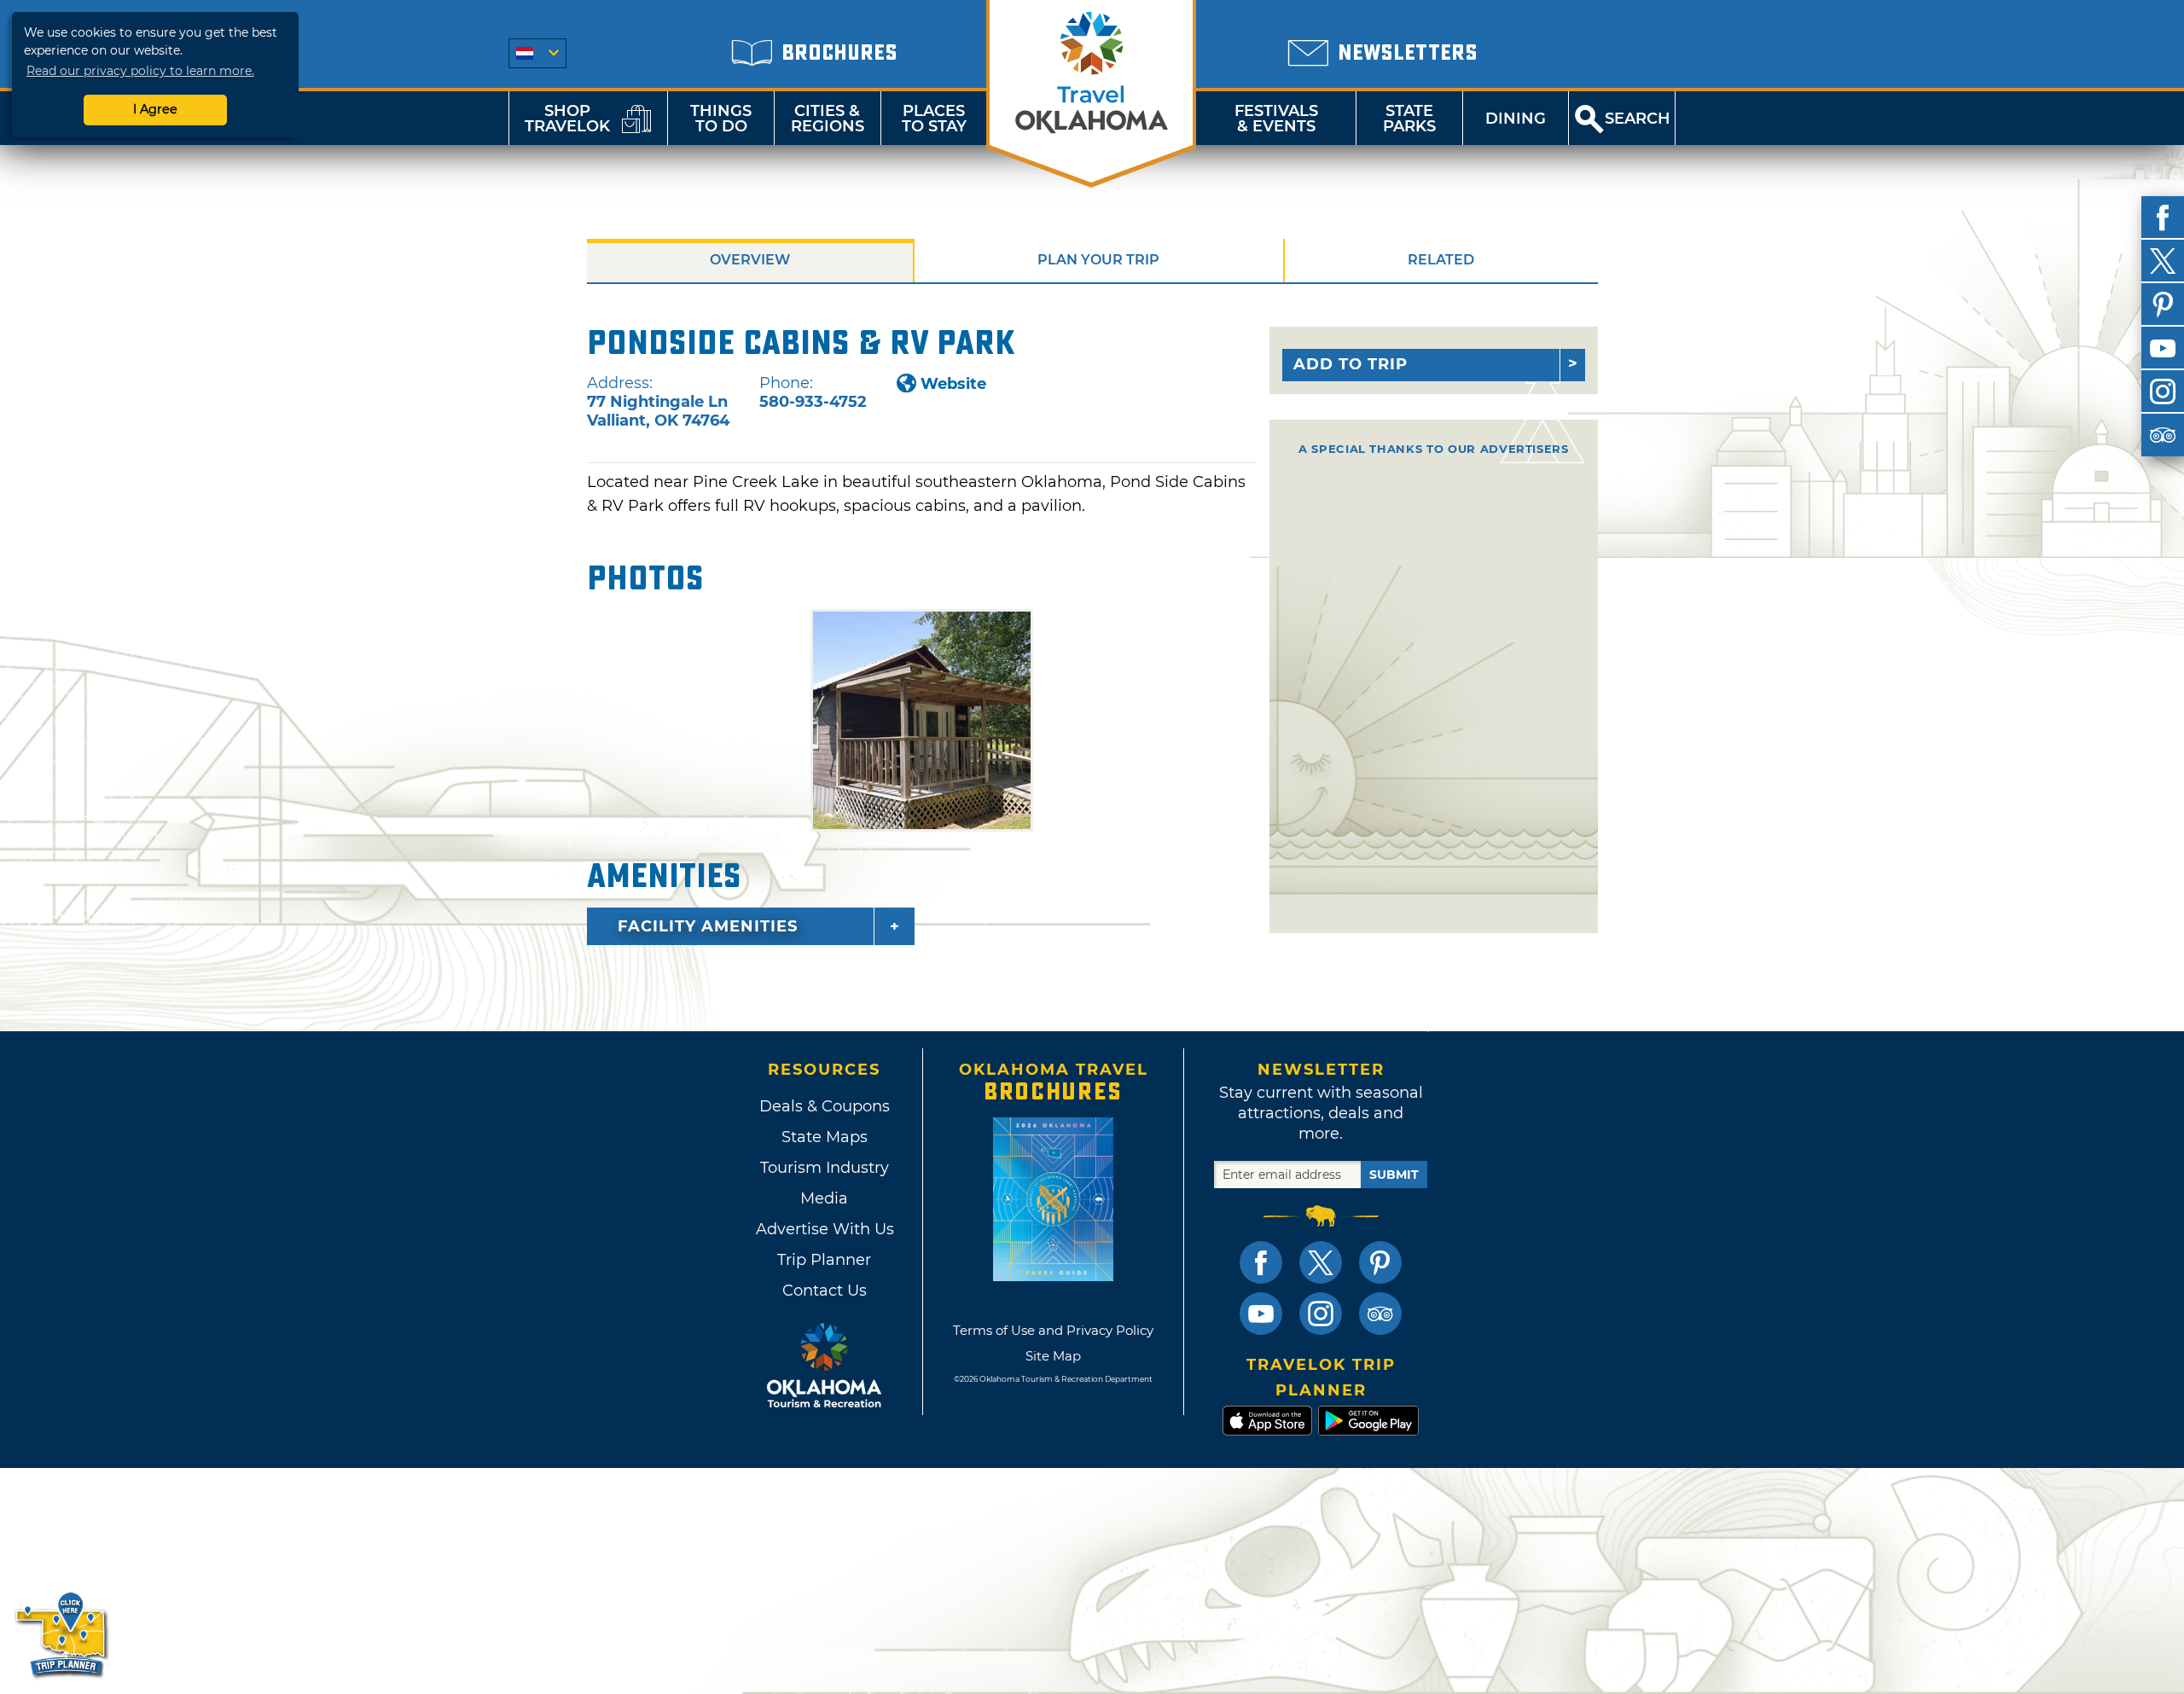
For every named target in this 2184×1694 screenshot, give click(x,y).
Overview (750, 260)
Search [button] (1638, 119)
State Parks (1409, 119)
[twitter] (2163, 261)
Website (953, 384)
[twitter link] (1321, 1262)
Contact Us (825, 1291)
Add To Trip (1350, 364)
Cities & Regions (828, 119)
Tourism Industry (825, 1168)
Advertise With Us (824, 1229)
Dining (1516, 119)
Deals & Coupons (825, 1106)
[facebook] (2163, 218)
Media (824, 1198)
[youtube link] (1261, 1314)
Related (1441, 260)
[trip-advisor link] (1380, 1314)
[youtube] (2163, 348)
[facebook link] (1261, 1262)
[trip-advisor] (2163, 435)
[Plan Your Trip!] (62, 1634)
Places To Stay (934, 119)
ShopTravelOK (567, 119)
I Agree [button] (155, 109)
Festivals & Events (1276, 119)
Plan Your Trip (1098, 260)
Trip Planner (824, 1260)
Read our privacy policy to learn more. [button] (140, 71)
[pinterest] (2163, 305)
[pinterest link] (1380, 1262)
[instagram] (2163, 392)
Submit (1394, 1175)
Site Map (1053, 1356)
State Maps (825, 1137)
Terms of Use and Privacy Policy (1053, 1330)
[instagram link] (1321, 1314)
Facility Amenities (708, 926)
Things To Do (721, 119)
